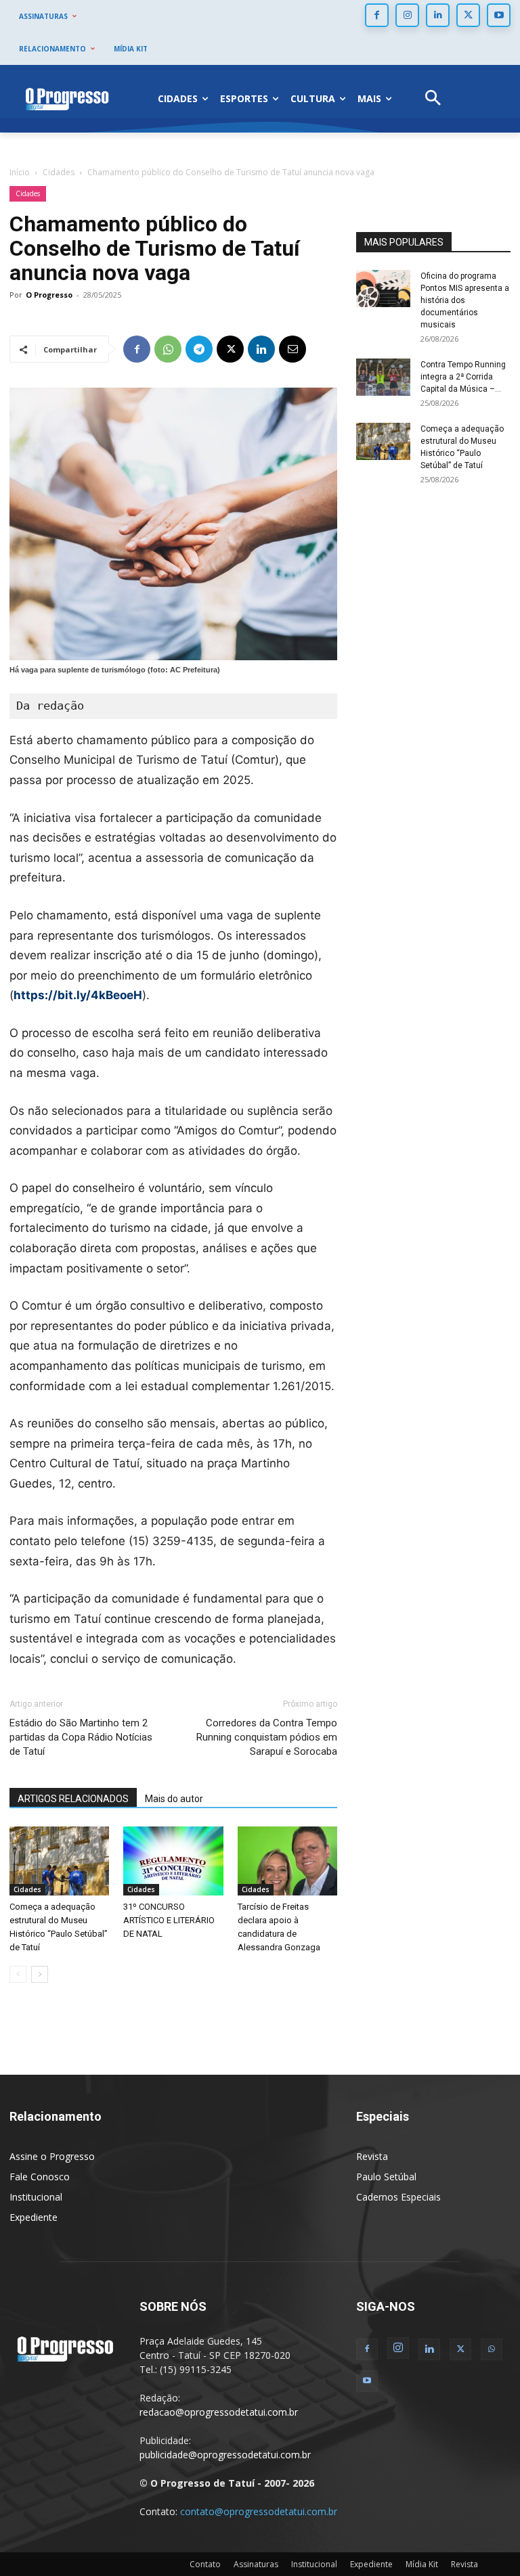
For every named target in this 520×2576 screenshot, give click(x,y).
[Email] (292, 349)
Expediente (34, 2217)
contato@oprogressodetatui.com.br (259, 2511)
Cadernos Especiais (398, 2197)
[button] (433, 99)
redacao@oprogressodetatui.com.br (219, 2412)
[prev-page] (18, 1974)
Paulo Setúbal (386, 2177)
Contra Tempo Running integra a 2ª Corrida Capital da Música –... (463, 377)
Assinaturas (256, 2564)
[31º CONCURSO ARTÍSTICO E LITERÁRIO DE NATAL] (173, 1861)
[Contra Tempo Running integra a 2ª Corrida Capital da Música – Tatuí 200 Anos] (383, 377)
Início (20, 172)
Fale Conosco (40, 2177)
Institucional (36, 2197)
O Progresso (49, 295)
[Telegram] (199, 349)
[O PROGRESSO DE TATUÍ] (67, 99)
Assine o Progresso (52, 2156)
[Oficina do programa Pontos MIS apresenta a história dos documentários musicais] (383, 289)
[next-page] (40, 1974)
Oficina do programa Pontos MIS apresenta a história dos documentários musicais (465, 300)
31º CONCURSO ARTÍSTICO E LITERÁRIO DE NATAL (169, 1920)
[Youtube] (499, 15)
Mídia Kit (422, 2564)
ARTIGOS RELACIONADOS (73, 1799)
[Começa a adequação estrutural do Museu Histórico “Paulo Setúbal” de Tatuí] (59, 1861)
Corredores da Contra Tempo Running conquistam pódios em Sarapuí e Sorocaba (267, 1737)
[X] (468, 15)
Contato (205, 2564)
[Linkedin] (438, 15)
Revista (372, 2156)
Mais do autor (174, 1799)
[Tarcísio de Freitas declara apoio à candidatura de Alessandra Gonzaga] (287, 1861)
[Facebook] (377, 15)
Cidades (59, 172)
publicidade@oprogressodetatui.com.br (225, 2455)
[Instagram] (407, 15)
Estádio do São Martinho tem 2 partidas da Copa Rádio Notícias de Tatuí (81, 1737)
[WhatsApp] (168, 349)
